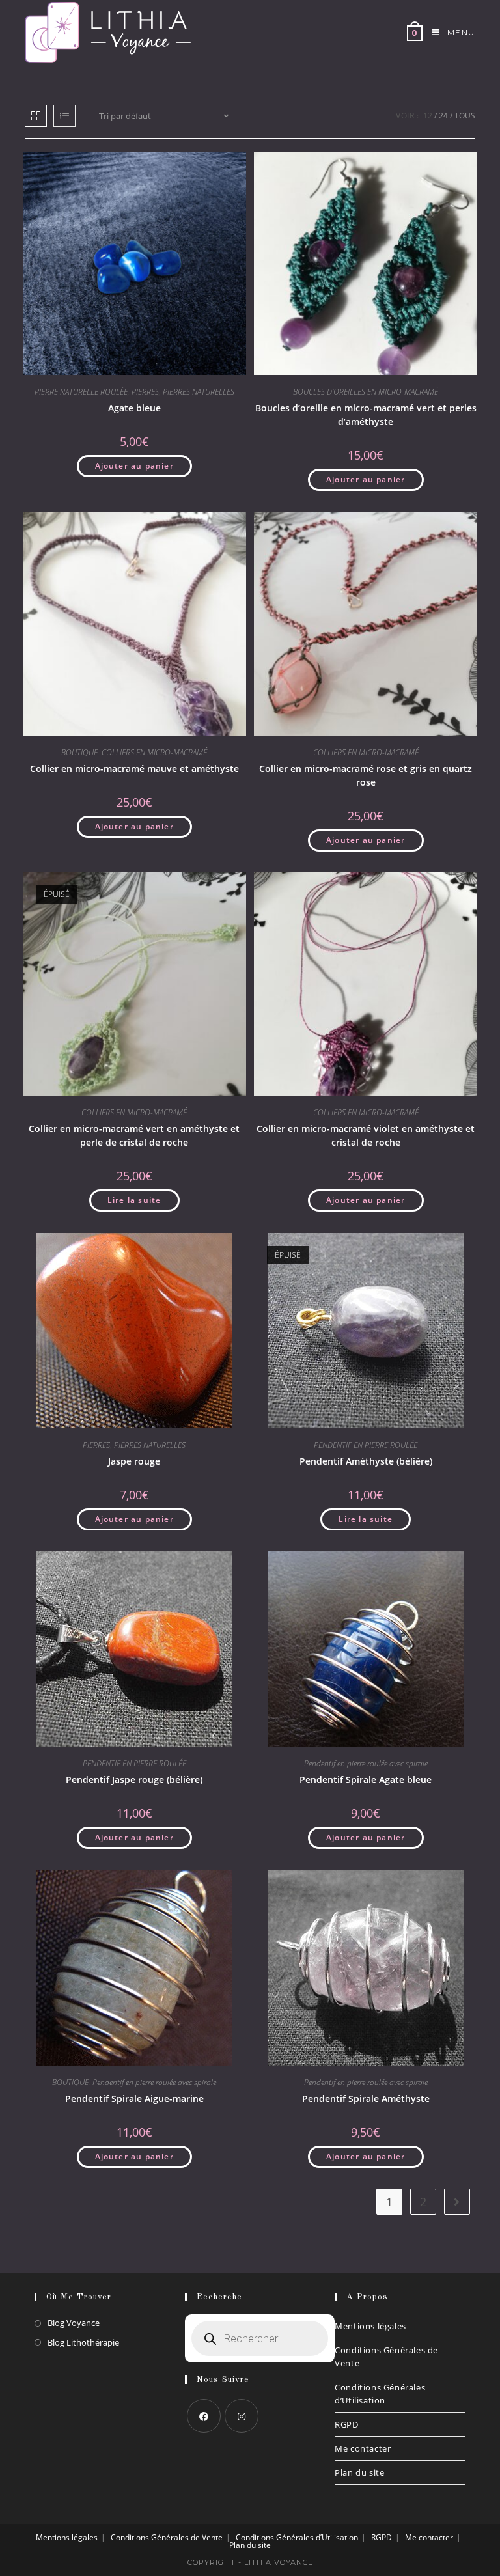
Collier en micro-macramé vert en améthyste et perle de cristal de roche (134, 1135)
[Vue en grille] (36, 116)
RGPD (346, 2424)
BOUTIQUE (79, 752)
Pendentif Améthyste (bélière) (366, 1461)
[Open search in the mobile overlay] (260, 2338)
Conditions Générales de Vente (386, 2357)
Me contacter (363, 2448)
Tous (465, 116)
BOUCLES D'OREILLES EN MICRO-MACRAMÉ (366, 392)
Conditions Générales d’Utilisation (380, 2394)
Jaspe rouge (134, 1461)
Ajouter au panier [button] (134, 466)
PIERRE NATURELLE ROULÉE (81, 392)
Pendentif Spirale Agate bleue (366, 1780)
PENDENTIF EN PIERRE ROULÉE (366, 1445)
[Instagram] (242, 2416)
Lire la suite (134, 1200)
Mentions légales (370, 2326)
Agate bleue (134, 408)
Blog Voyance (74, 2323)
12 (428, 116)
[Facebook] (204, 2416)
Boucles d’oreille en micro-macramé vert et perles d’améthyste (366, 415)
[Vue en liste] (64, 116)
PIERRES (145, 392)
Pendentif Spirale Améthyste (366, 2098)
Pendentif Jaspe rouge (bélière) (134, 1780)
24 (443, 116)
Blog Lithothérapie (83, 2342)
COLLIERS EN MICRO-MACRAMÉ (154, 752)
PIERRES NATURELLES (199, 392)
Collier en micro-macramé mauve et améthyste (134, 769)
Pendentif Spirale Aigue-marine (134, 2098)
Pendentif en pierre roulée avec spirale (366, 1763)
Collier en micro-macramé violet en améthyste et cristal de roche (366, 1135)
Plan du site (359, 2472)
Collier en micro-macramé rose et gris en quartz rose (366, 775)
